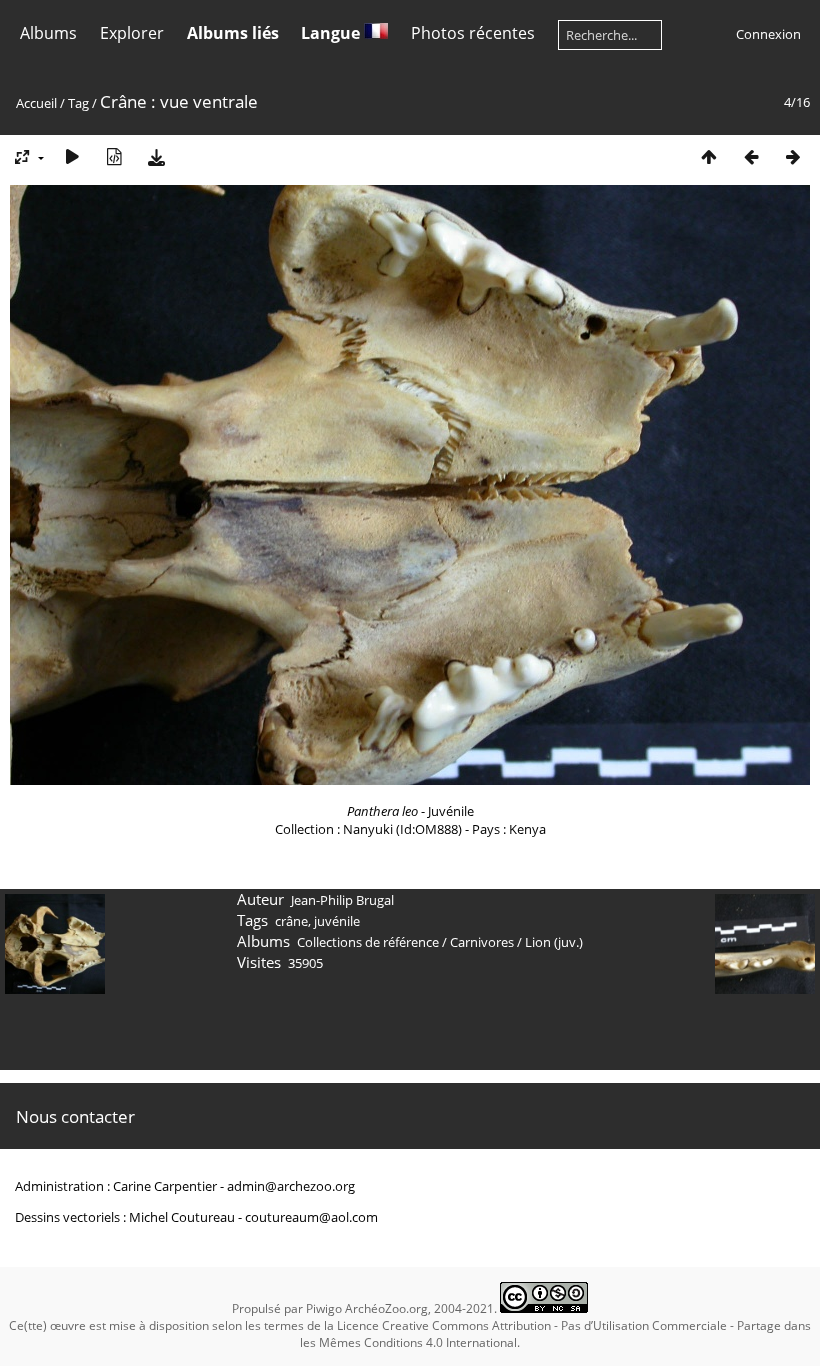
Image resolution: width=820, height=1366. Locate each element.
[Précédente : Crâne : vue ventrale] (751, 156)
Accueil (36, 103)
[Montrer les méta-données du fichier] (114, 156)
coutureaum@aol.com (311, 1217)
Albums (48, 33)
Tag (78, 103)
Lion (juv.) (554, 942)
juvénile (337, 921)
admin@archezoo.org (291, 1186)
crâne (291, 921)
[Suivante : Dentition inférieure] (793, 156)
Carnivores (482, 942)
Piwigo (324, 1308)
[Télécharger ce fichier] (156, 156)
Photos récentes (473, 33)
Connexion (768, 34)
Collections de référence (368, 942)
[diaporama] (72, 156)
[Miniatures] (709, 156)
